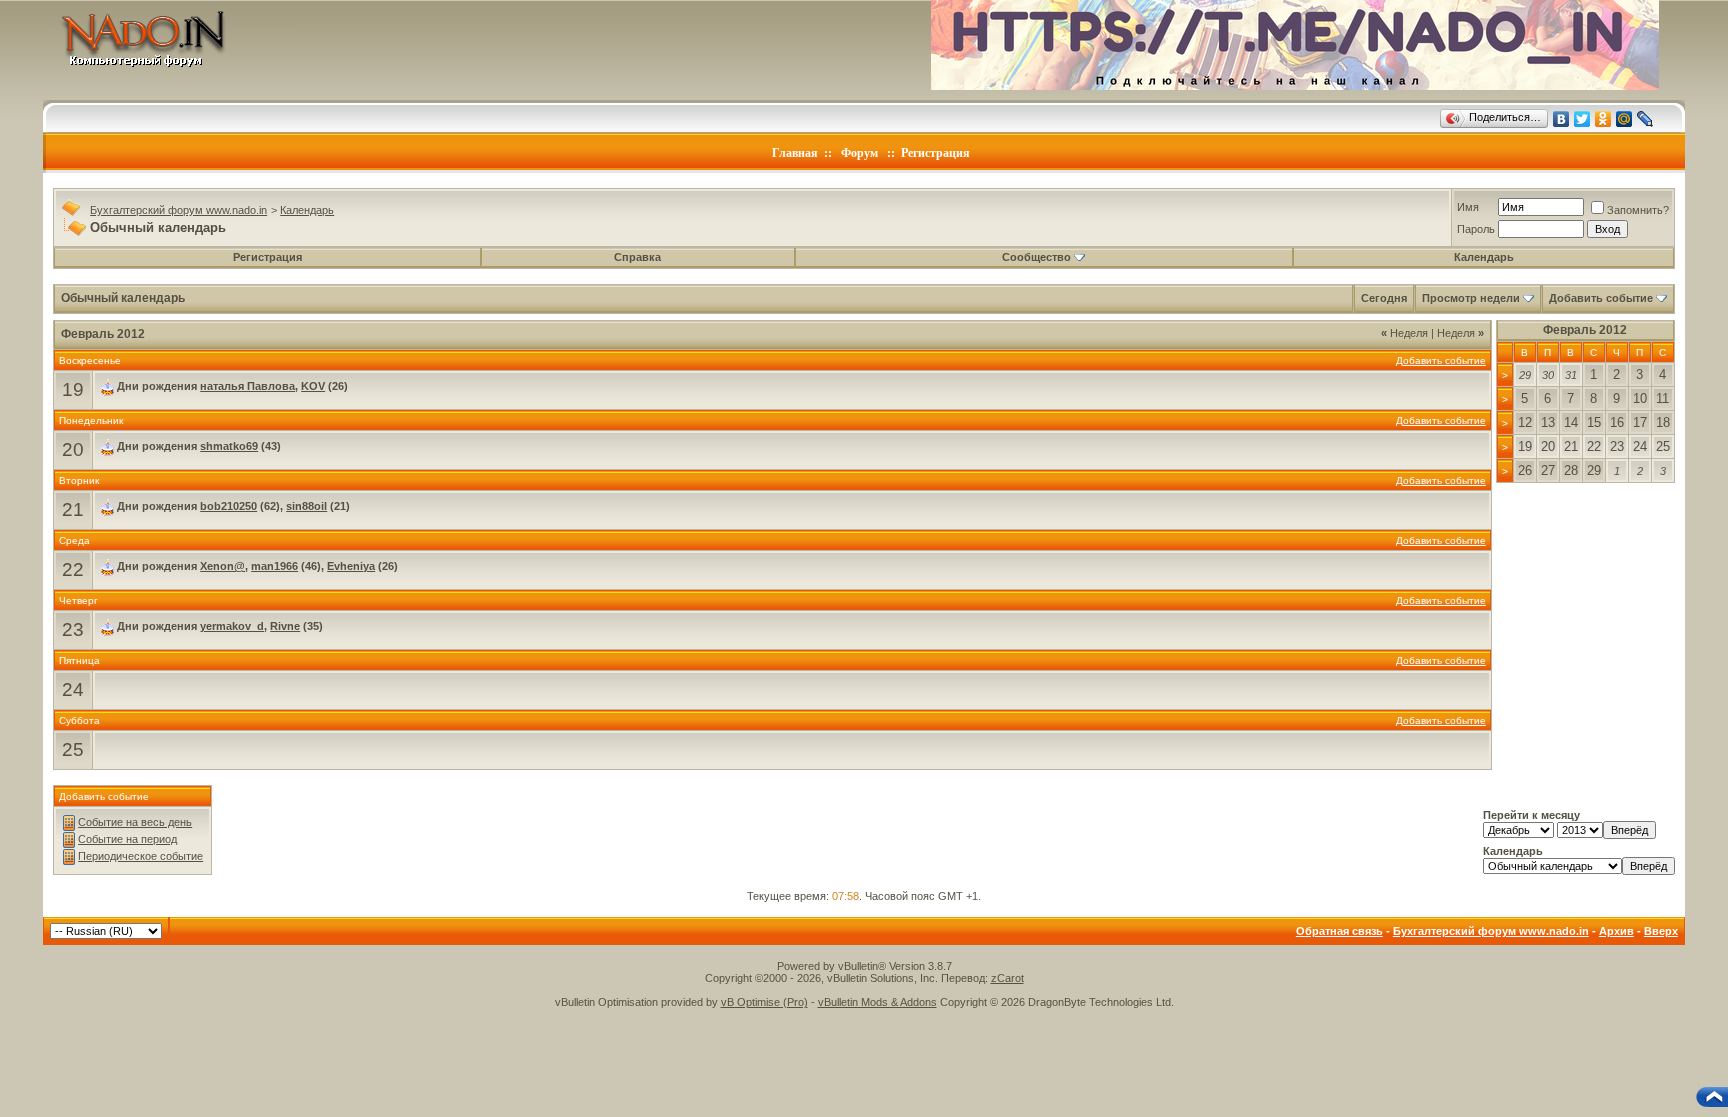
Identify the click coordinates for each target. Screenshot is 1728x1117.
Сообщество (1036, 257)
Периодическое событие (140, 856)
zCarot (1007, 978)
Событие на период (127, 839)
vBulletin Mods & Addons (877, 1002)
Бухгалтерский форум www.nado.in (178, 210)
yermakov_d (232, 626)
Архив (1616, 931)
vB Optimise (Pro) (764, 1002)
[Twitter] (1582, 119)
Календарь (307, 210)
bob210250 (228, 506)
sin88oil (306, 506)
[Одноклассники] (1603, 119)
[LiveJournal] (1645, 119)
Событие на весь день (135, 822)
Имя (1468, 207)
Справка (637, 257)
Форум (859, 153)
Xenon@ (222, 566)
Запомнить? (1638, 210)
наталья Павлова (247, 386)
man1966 (274, 566)
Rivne (285, 626)
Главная (795, 153)
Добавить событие (1601, 298)
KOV (313, 386)
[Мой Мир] (1624, 119)
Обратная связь (1339, 931)
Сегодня (1384, 298)
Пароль (1476, 229)
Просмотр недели (1471, 298)
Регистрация (935, 153)
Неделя (1404, 333)
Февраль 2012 (1585, 330)
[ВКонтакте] (1561, 119)
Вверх (1661, 931)
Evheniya (351, 566)
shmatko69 (229, 446)
